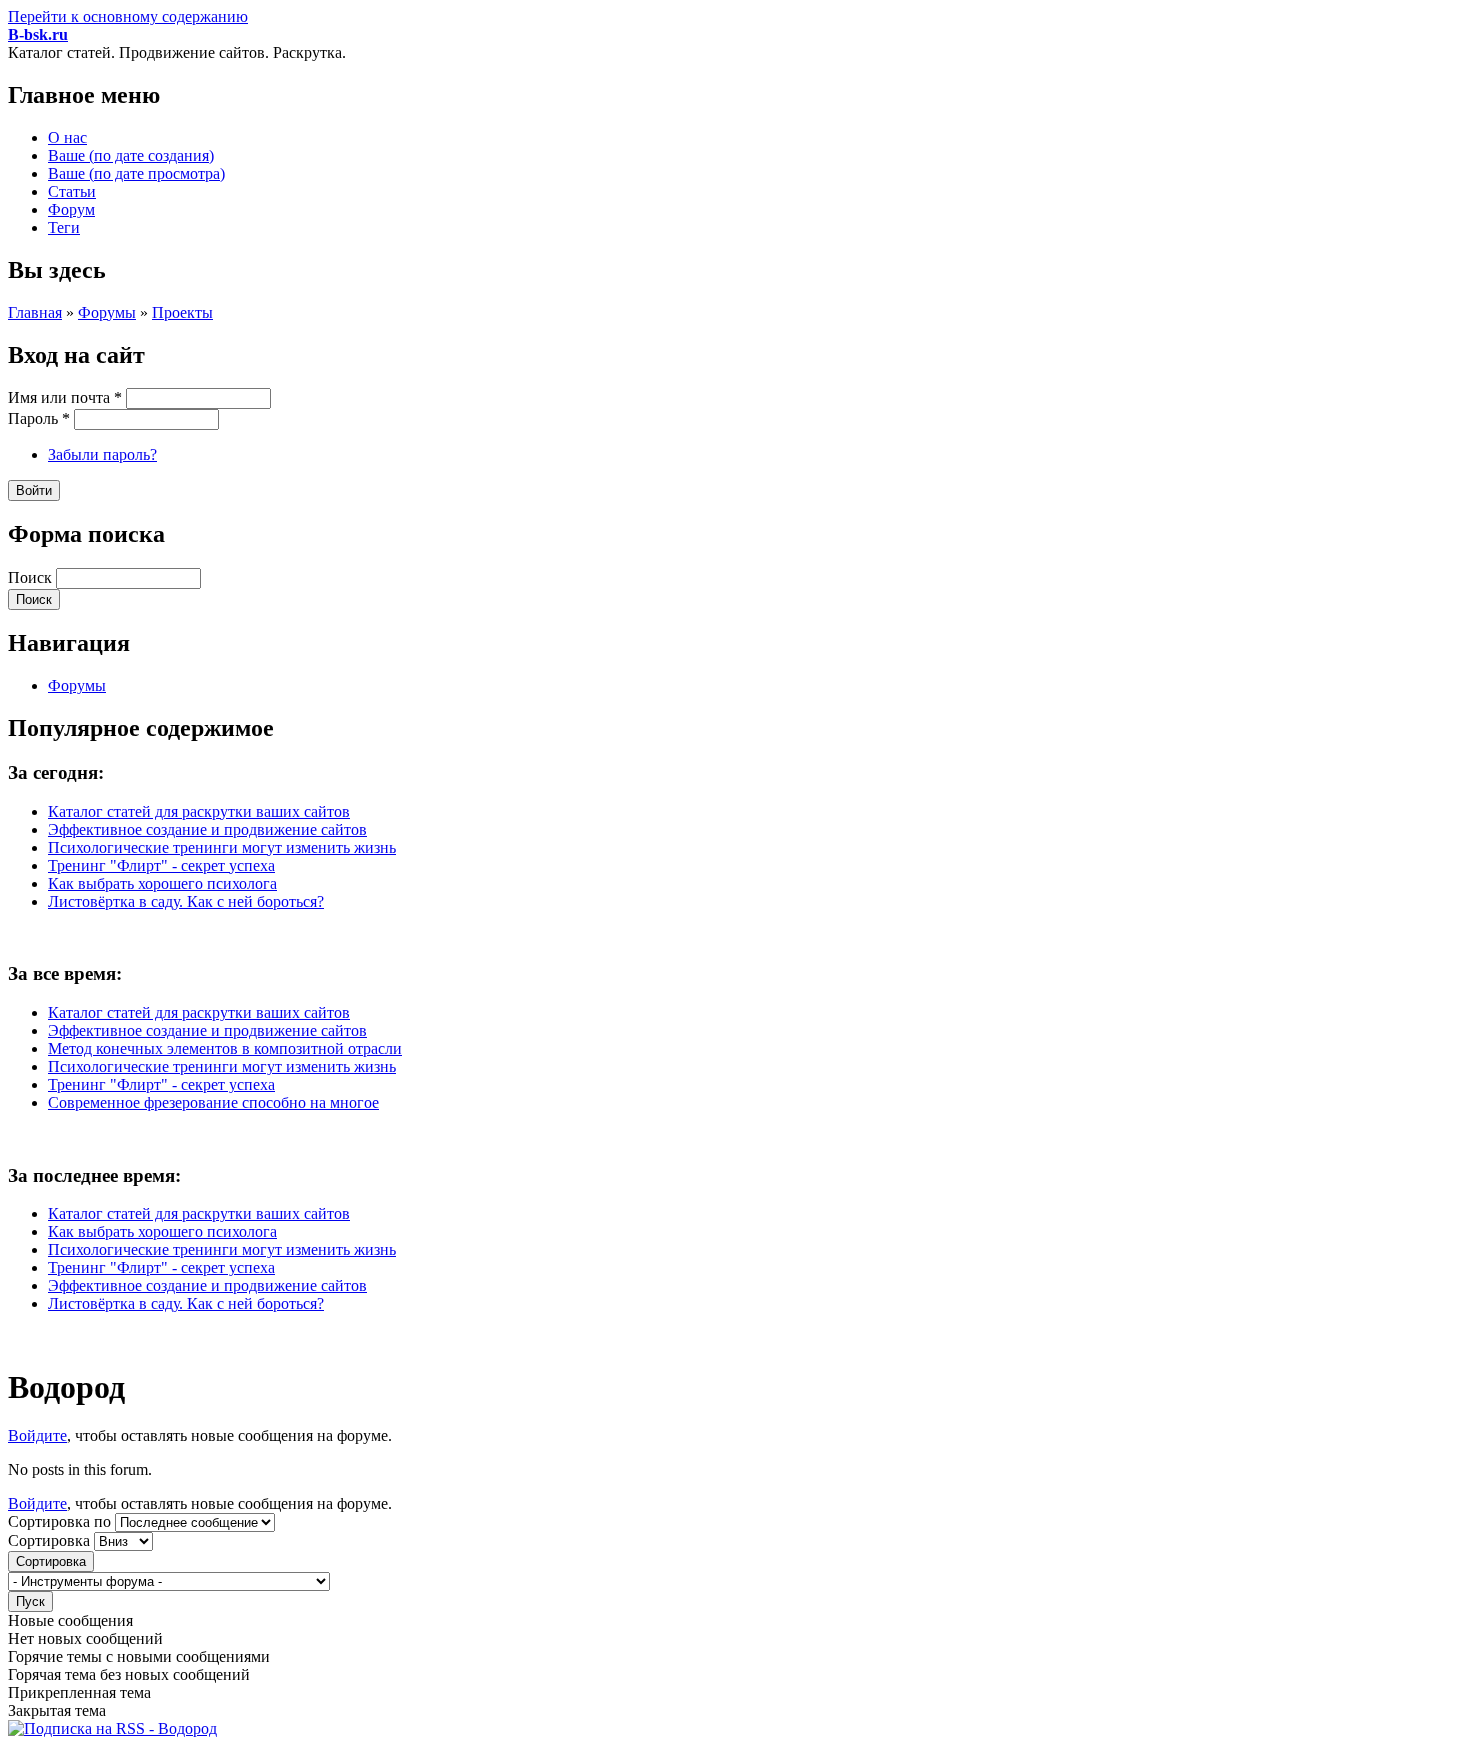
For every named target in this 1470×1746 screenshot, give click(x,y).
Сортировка (51, 1540)
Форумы (107, 312)
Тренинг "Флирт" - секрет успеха (161, 865)
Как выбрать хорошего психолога (162, 883)
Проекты (182, 312)
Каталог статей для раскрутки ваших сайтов (199, 811)
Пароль (39, 418)
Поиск (32, 577)
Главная (35, 312)
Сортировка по (61, 1521)
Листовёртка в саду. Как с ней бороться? (186, 901)
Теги (64, 227)
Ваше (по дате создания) (131, 155)
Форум (71, 209)
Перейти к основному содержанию (128, 16)
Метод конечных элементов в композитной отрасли (225, 1048)
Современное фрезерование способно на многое (213, 1102)
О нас (67, 137)
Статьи (72, 191)
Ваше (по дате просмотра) (136, 173)
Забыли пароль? (102, 454)
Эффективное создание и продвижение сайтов (207, 829)
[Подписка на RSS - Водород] (112, 1728)
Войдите (37, 1435)
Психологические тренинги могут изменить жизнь (222, 847)
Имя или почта (65, 397)
